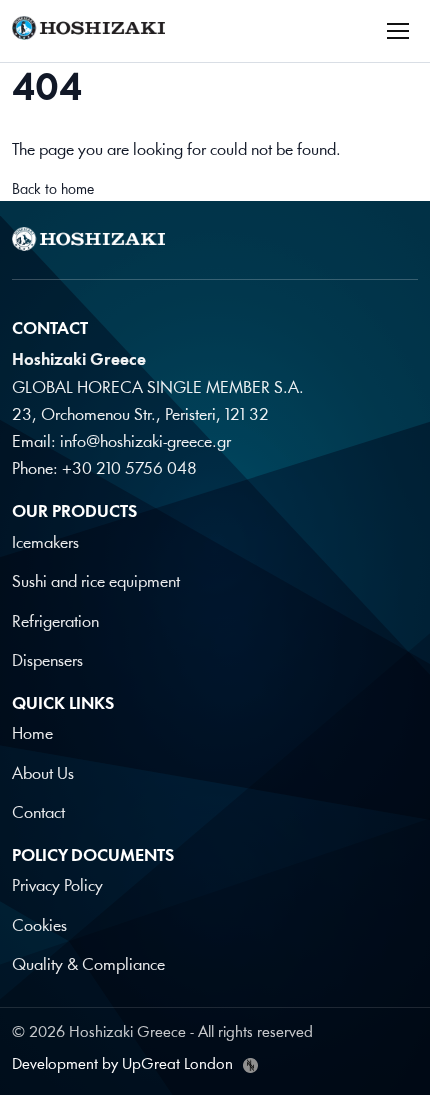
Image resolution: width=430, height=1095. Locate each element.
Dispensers (47, 661)
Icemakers (45, 543)
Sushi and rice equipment (96, 582)
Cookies (39, 926)
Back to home (53, 190)
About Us (43, 774)
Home (32, 734)
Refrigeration (55, 622)
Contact (38, 813)
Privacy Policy (57, 886)
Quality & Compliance (88, 965)
